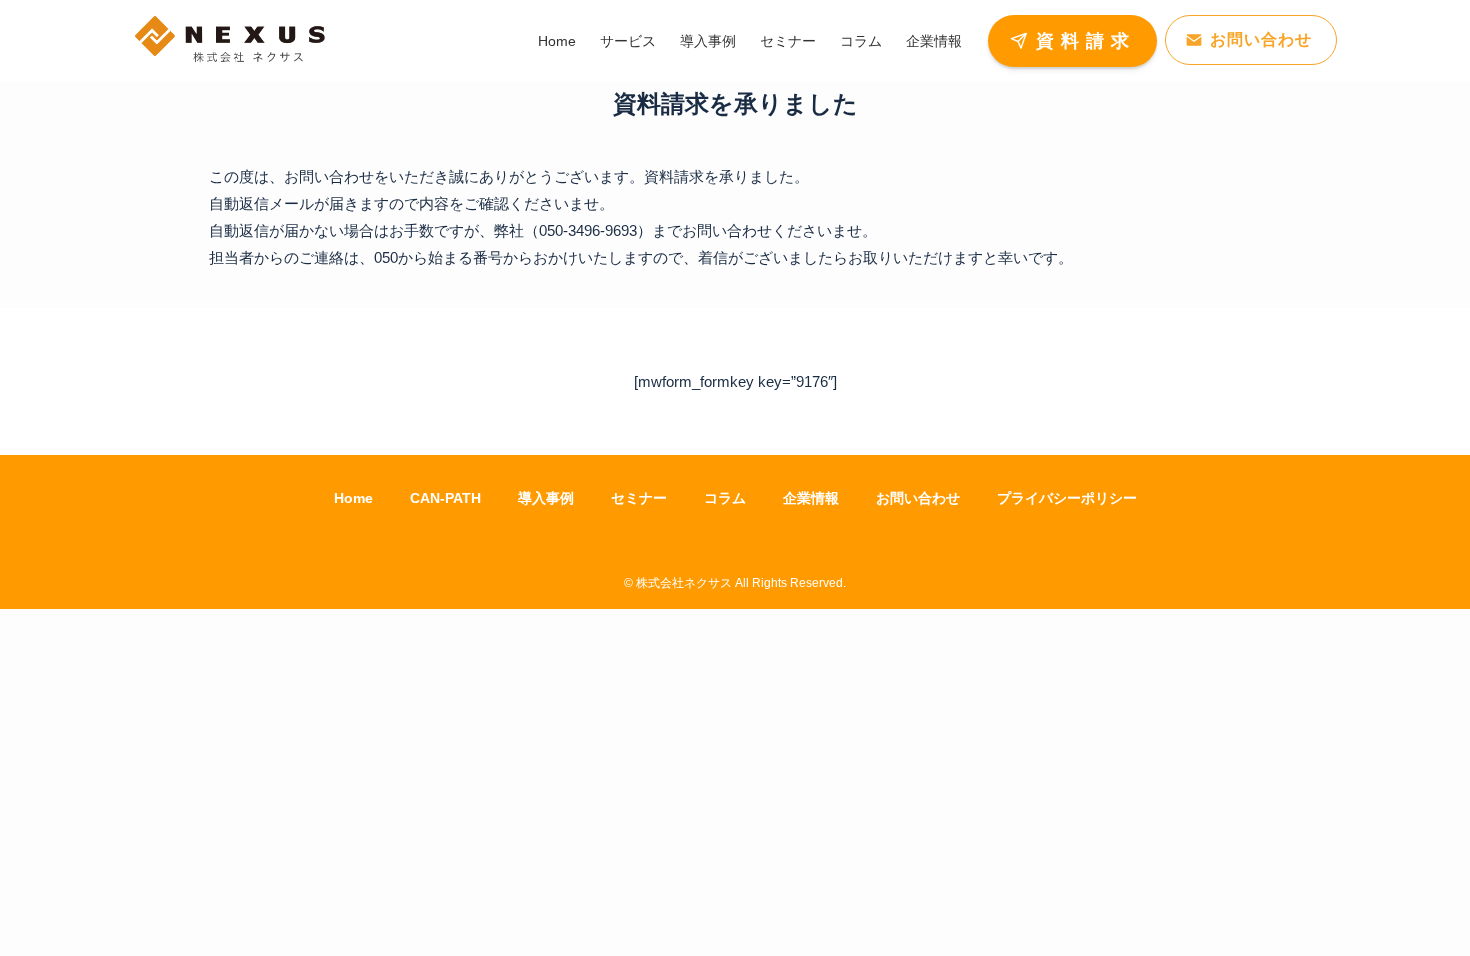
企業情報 (811, 498)
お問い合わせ (918, 498)
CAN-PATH (445, 498)
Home (353, 498)
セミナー (639, 498)
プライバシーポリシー (1067, 498)
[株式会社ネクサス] (230, 41)
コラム (725, 498)
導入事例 (546, 498)
